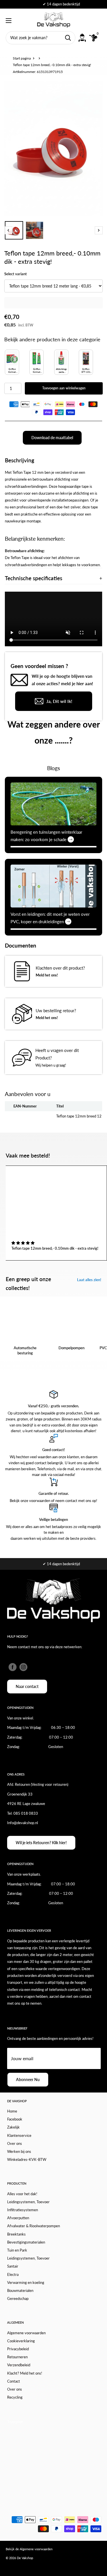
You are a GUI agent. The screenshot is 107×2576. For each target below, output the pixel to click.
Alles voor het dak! (22, 2194)
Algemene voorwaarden (26, 2333)
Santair (13, 2266)
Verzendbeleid (19, 2365)
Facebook (15, 2119)
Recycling (15, 2397)
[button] (23, 1243)
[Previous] (8, 230)
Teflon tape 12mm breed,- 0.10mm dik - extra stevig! (55, 1248)
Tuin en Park (17, 2250)
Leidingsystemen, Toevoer (28, 2202)
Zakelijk (13, 2127)
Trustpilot (15, 2422)
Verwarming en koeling (26, 2282)
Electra (13, 2274)
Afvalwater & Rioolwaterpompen (34, 2226)
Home (12, 2111)
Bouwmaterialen (20, 2290)
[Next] (99, 230)
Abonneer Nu (28, 2079)
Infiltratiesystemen (23, 2210)
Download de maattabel (52, 438)
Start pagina (22, 58)
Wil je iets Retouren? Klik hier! (41, 1843)
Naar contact (27, 1686)
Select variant (16, 274)
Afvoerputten (18, 2218)
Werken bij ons (19, 2151)
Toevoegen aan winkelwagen (64, 388)
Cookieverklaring (21, 2341)
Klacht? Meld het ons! (25, 2373)
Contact (14, 2381)
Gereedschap (18, 2298)
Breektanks (16, 2234)
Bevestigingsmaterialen (26, 2242)
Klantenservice (19, 2135)
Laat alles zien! (89, 1280)
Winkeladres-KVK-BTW (27, 2159)
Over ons (15, 2143)
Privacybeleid (18, 2349)
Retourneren (17, 2357)
